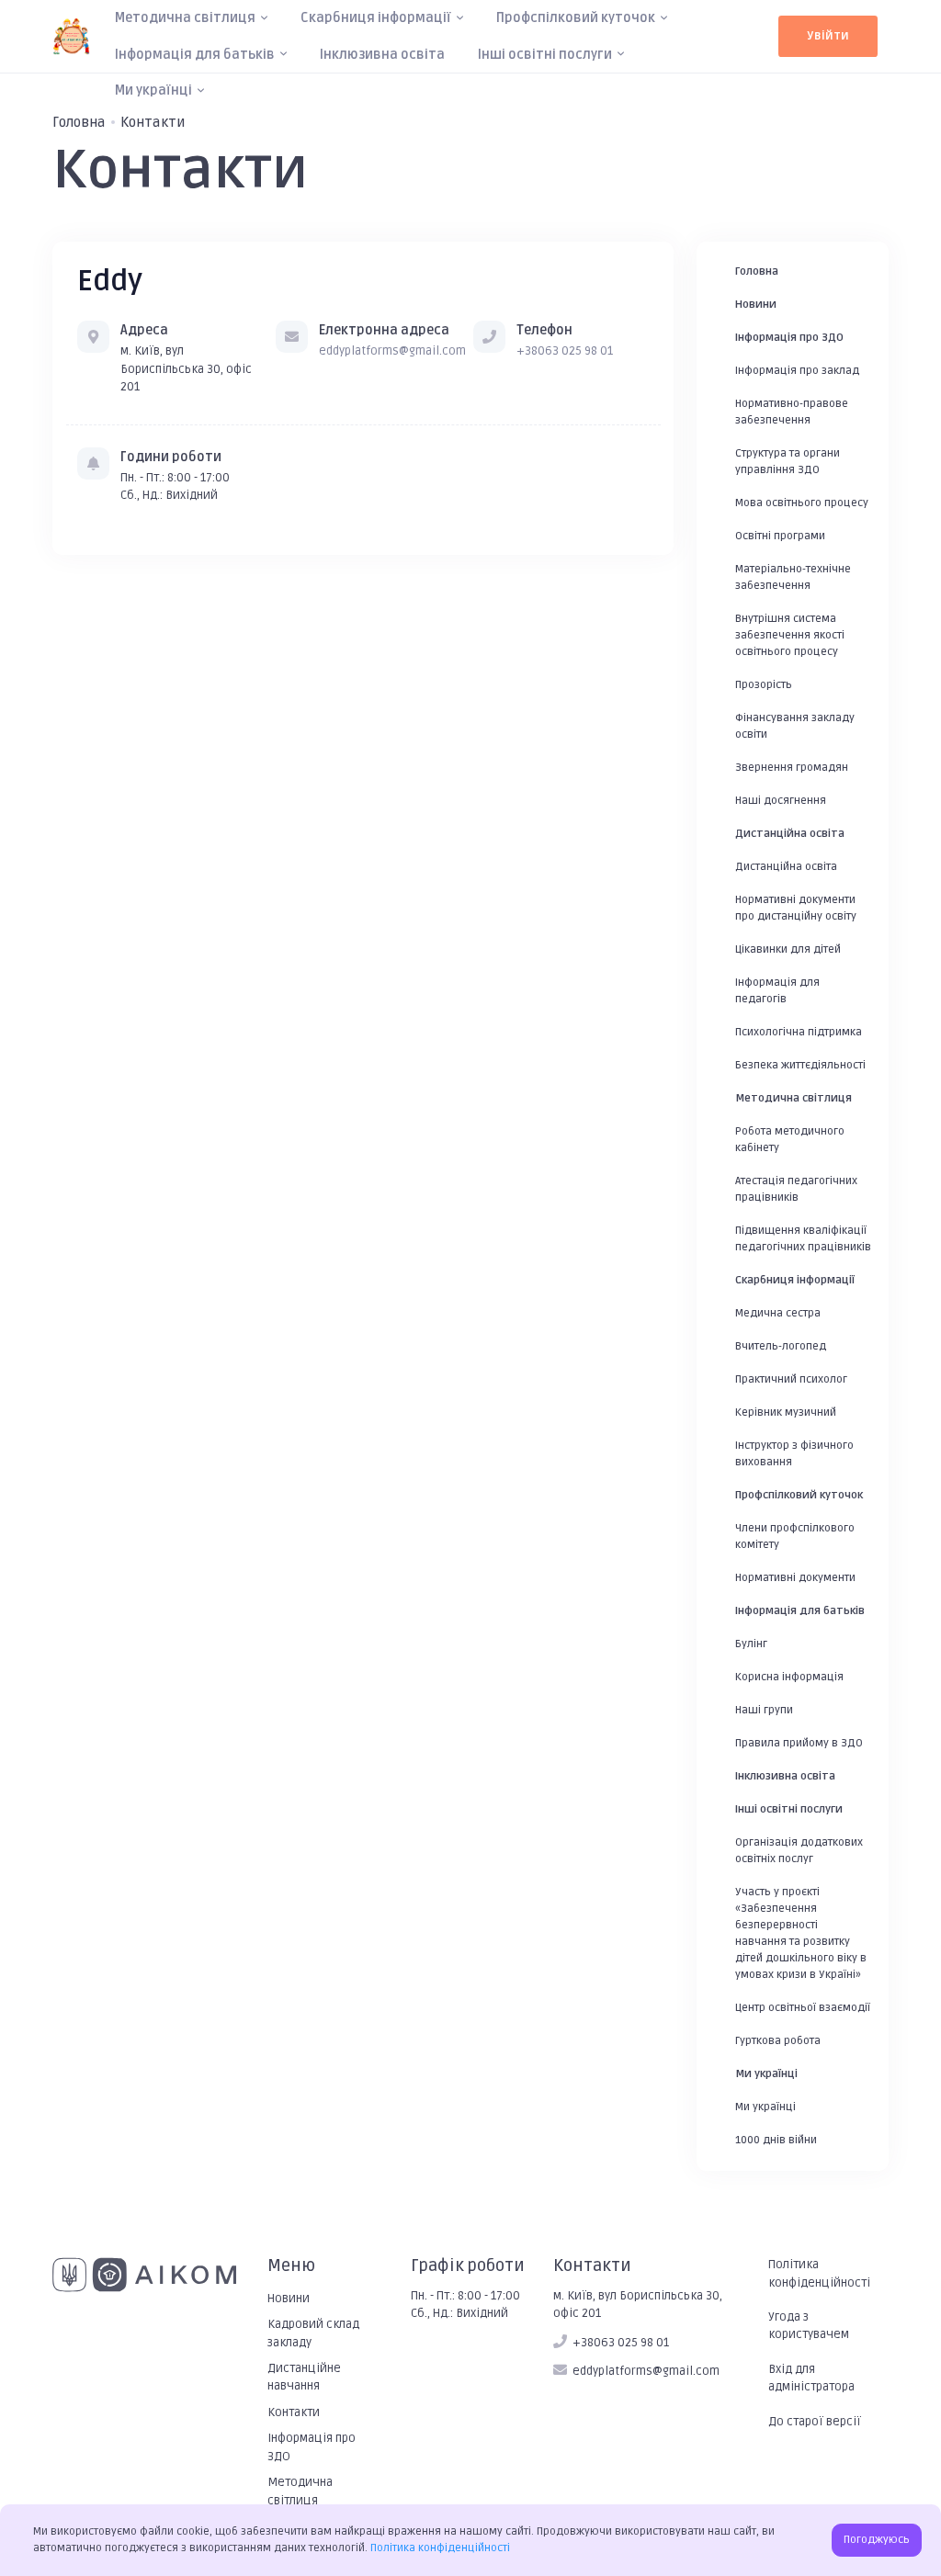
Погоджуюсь (877, 2540)
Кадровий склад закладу (313, 2333)
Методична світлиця (300, 2491)
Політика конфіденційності (819, 2273)
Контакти (294, 2412)
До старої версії (815, 2422)
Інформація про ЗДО (312, 2447)
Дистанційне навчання (304, 2377)
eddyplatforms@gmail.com (392, 351)
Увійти (828, 36)
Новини (289, 2299)
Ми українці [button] (153, 90)
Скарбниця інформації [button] (376, 18)
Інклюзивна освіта (382, 55)
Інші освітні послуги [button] (545, 55)
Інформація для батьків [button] (195, 55)
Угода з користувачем (809, 2326)
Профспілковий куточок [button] (576, 18)
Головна (79, 122)
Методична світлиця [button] (185, 18)
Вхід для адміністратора (811, 2378)
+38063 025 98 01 (565, 351)
